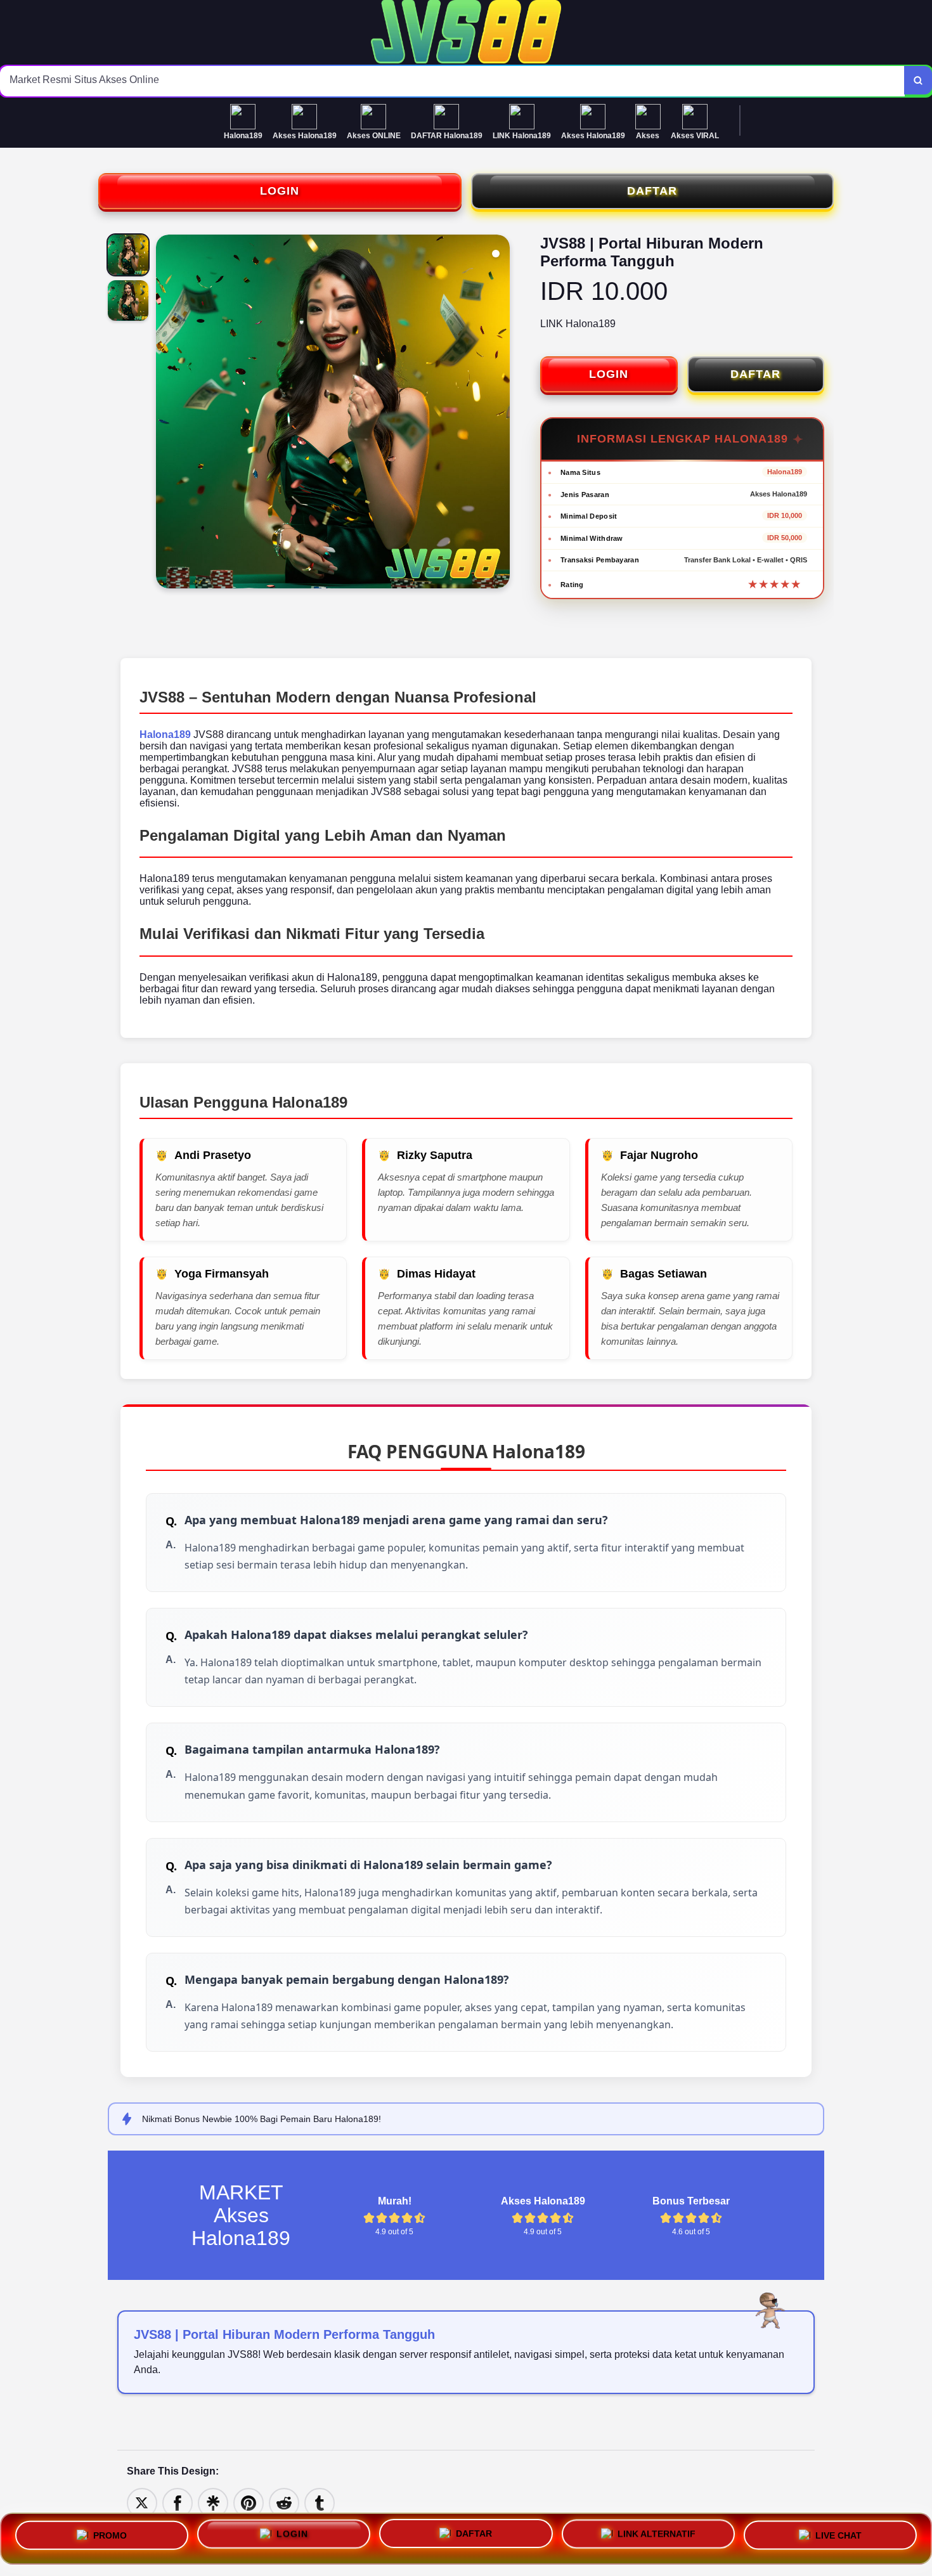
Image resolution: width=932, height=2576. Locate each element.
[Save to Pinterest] (249, 2502)
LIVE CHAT (838, 2539)
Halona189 (165, 735)
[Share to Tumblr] (320, 2502)
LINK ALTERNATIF (657, 2538)
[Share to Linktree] (213, 2502)
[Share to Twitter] (142, 2502)
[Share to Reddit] (284, 2502)
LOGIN (280, 191)
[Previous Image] (166, 413)
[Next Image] (500, 413)
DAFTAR (652, 191)
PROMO (110, 2534)
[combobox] (452, 81)
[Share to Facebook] (178, 2502)
